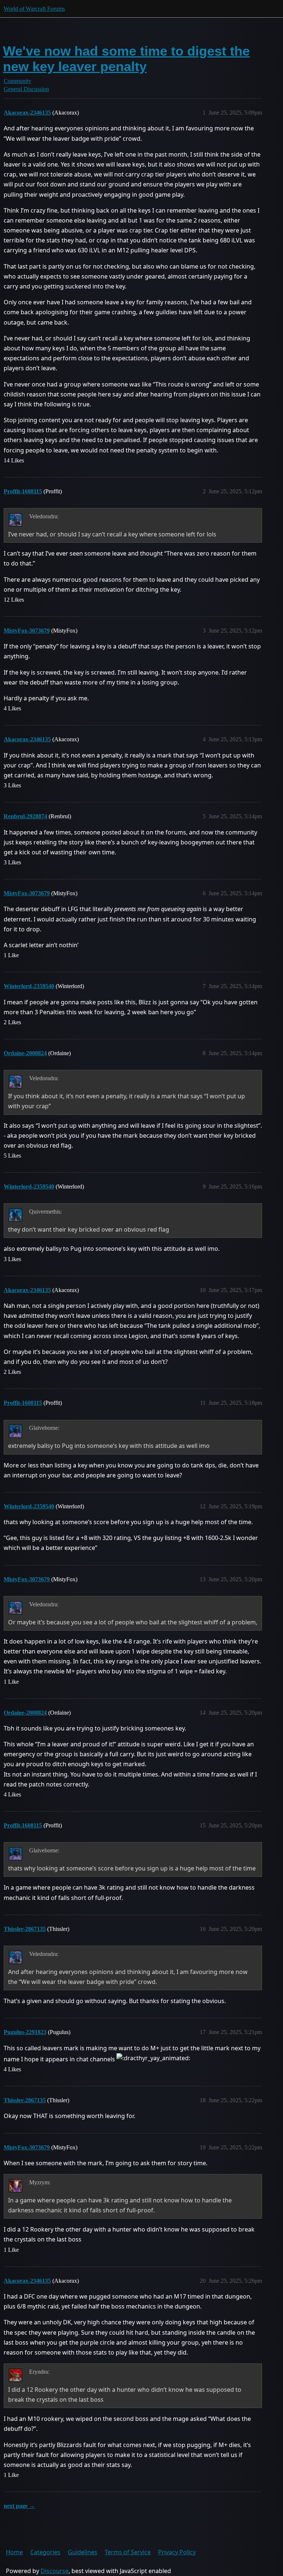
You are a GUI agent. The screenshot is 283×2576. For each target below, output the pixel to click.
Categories (45, 2552)
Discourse (55, 2571)
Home (14, 2552)
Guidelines (83, 2552)
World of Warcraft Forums (34, 9)
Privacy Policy (177, 2552)
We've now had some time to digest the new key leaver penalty (126, 59)
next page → (19, 2506)
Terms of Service (128, 2552)
